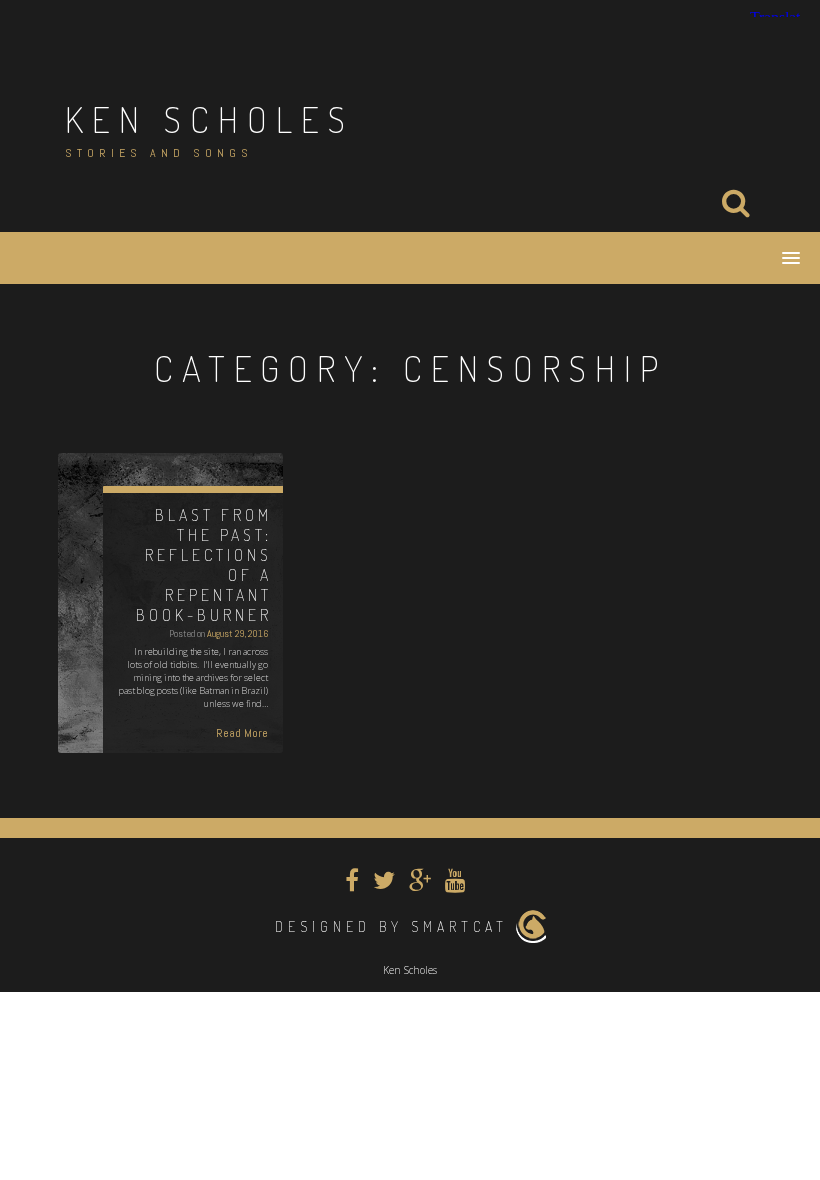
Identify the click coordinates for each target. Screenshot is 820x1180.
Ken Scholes (209, 119)
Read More (242, 733)
